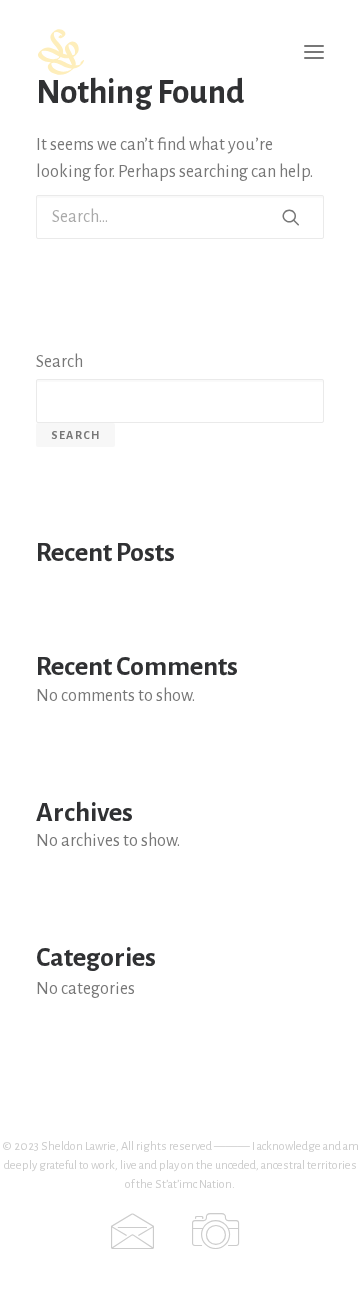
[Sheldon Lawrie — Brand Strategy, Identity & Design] (179, 52)
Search (59, 362)
